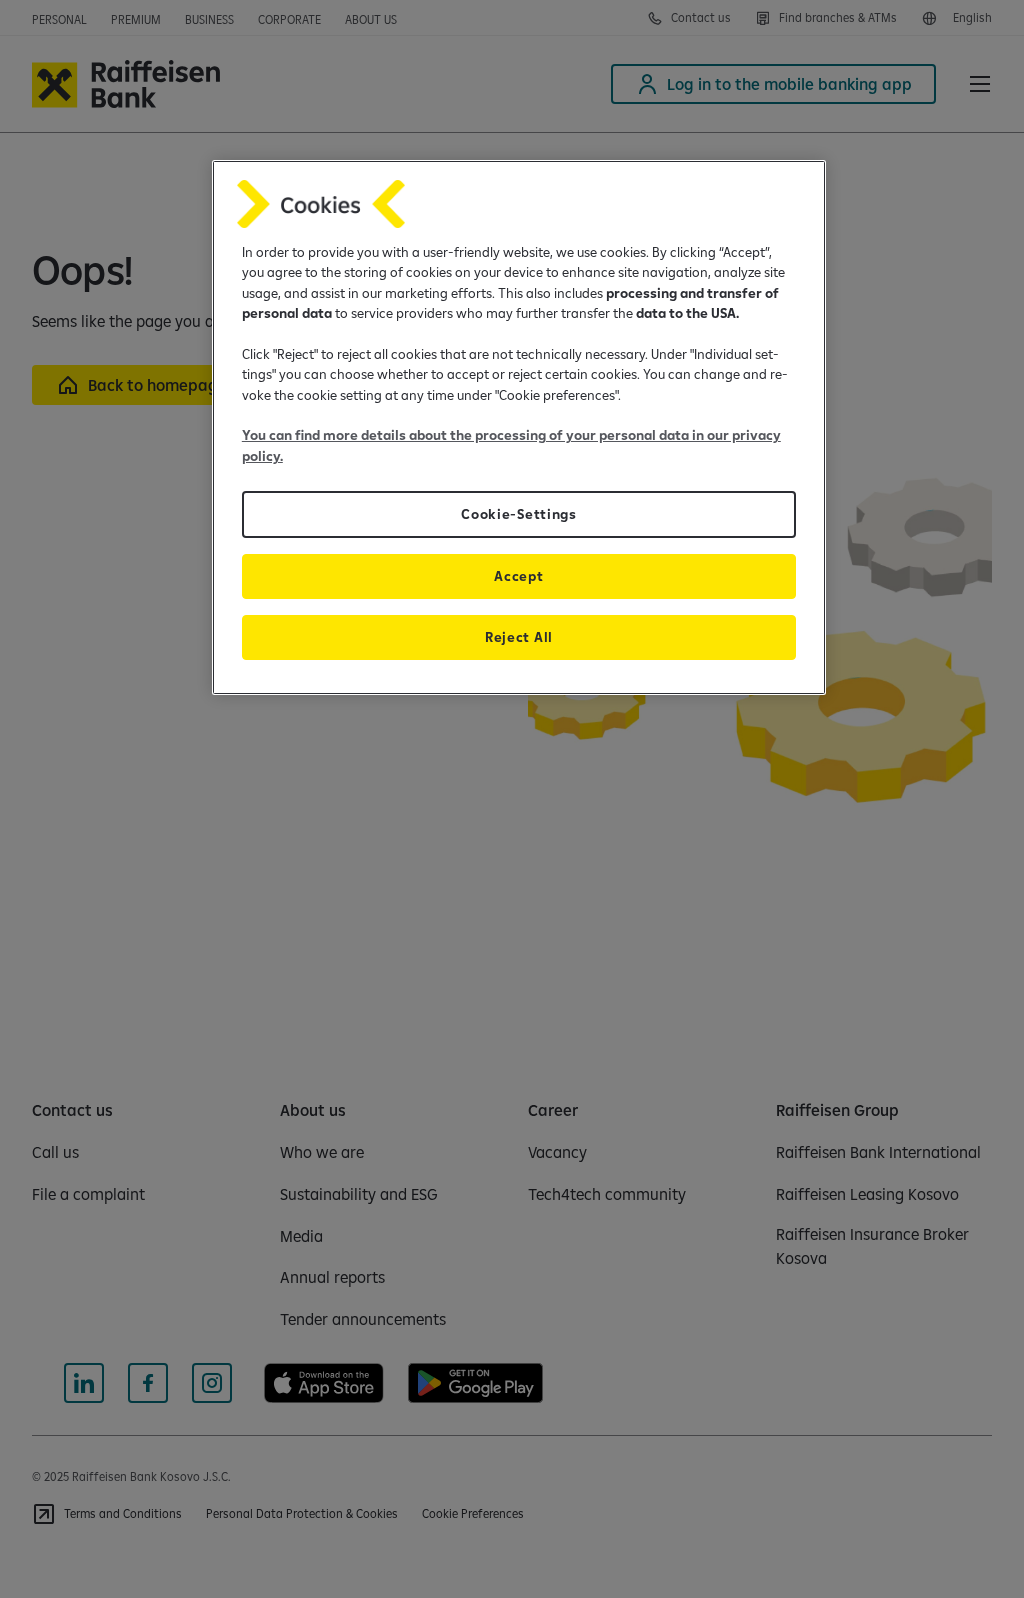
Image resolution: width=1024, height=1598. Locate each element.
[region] (519, 427)
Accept (518, 576)
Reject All (519, 637)
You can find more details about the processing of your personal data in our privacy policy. (511, 445)
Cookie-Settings (518, 514)
